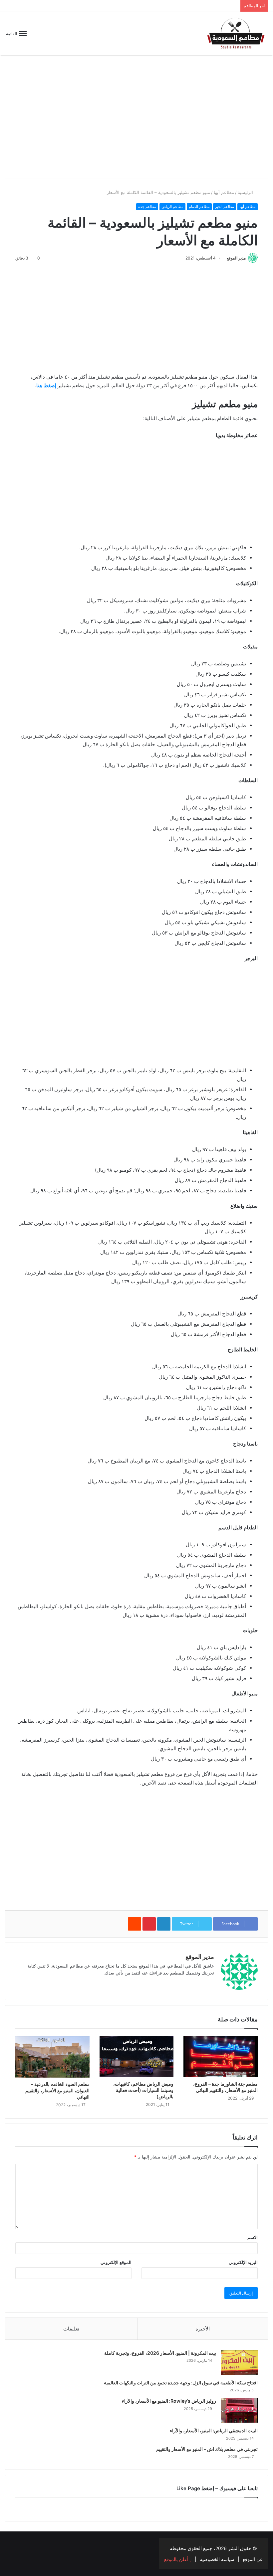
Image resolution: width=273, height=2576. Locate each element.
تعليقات (71, 2329)
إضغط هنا (46, 385)
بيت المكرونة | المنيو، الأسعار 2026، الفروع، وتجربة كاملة (160, 2353)
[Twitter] (9, 2544)
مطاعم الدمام (199, 207)
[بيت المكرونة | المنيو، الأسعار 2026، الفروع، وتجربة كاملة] (239, 2362)
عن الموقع (253, 2559)
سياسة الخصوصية (217, 2559)
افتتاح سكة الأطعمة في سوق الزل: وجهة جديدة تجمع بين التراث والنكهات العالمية (181, 2383)
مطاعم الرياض (172, 207)
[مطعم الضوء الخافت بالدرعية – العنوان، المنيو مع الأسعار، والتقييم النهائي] (52, 2057)
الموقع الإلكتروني (116, 2262)
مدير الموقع (236, 258)
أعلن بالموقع (177, 2559)
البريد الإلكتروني (243, 2262)
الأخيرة (203, 2329)
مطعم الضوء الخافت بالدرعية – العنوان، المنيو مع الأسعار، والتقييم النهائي (57, 2090)
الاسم (253, 2237)
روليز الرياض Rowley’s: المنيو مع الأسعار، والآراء (169, 2401)
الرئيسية (246, 192)
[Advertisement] (136, 122)
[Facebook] (202, 1984)
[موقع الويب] (210, 1984)
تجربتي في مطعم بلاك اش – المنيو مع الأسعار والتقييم (207, 2449)
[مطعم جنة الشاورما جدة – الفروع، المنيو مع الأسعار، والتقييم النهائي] (221, 2057)
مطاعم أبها (224, 192)
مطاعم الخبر (225, 207)
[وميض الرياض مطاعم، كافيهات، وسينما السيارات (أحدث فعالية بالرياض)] (137, 2057)
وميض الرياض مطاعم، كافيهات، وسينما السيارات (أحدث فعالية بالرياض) (143, 2090)
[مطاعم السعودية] (236, 34)
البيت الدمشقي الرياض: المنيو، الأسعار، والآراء (214, 2430)
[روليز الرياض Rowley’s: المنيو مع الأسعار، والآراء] (239, 2410)
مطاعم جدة (147, 207)
